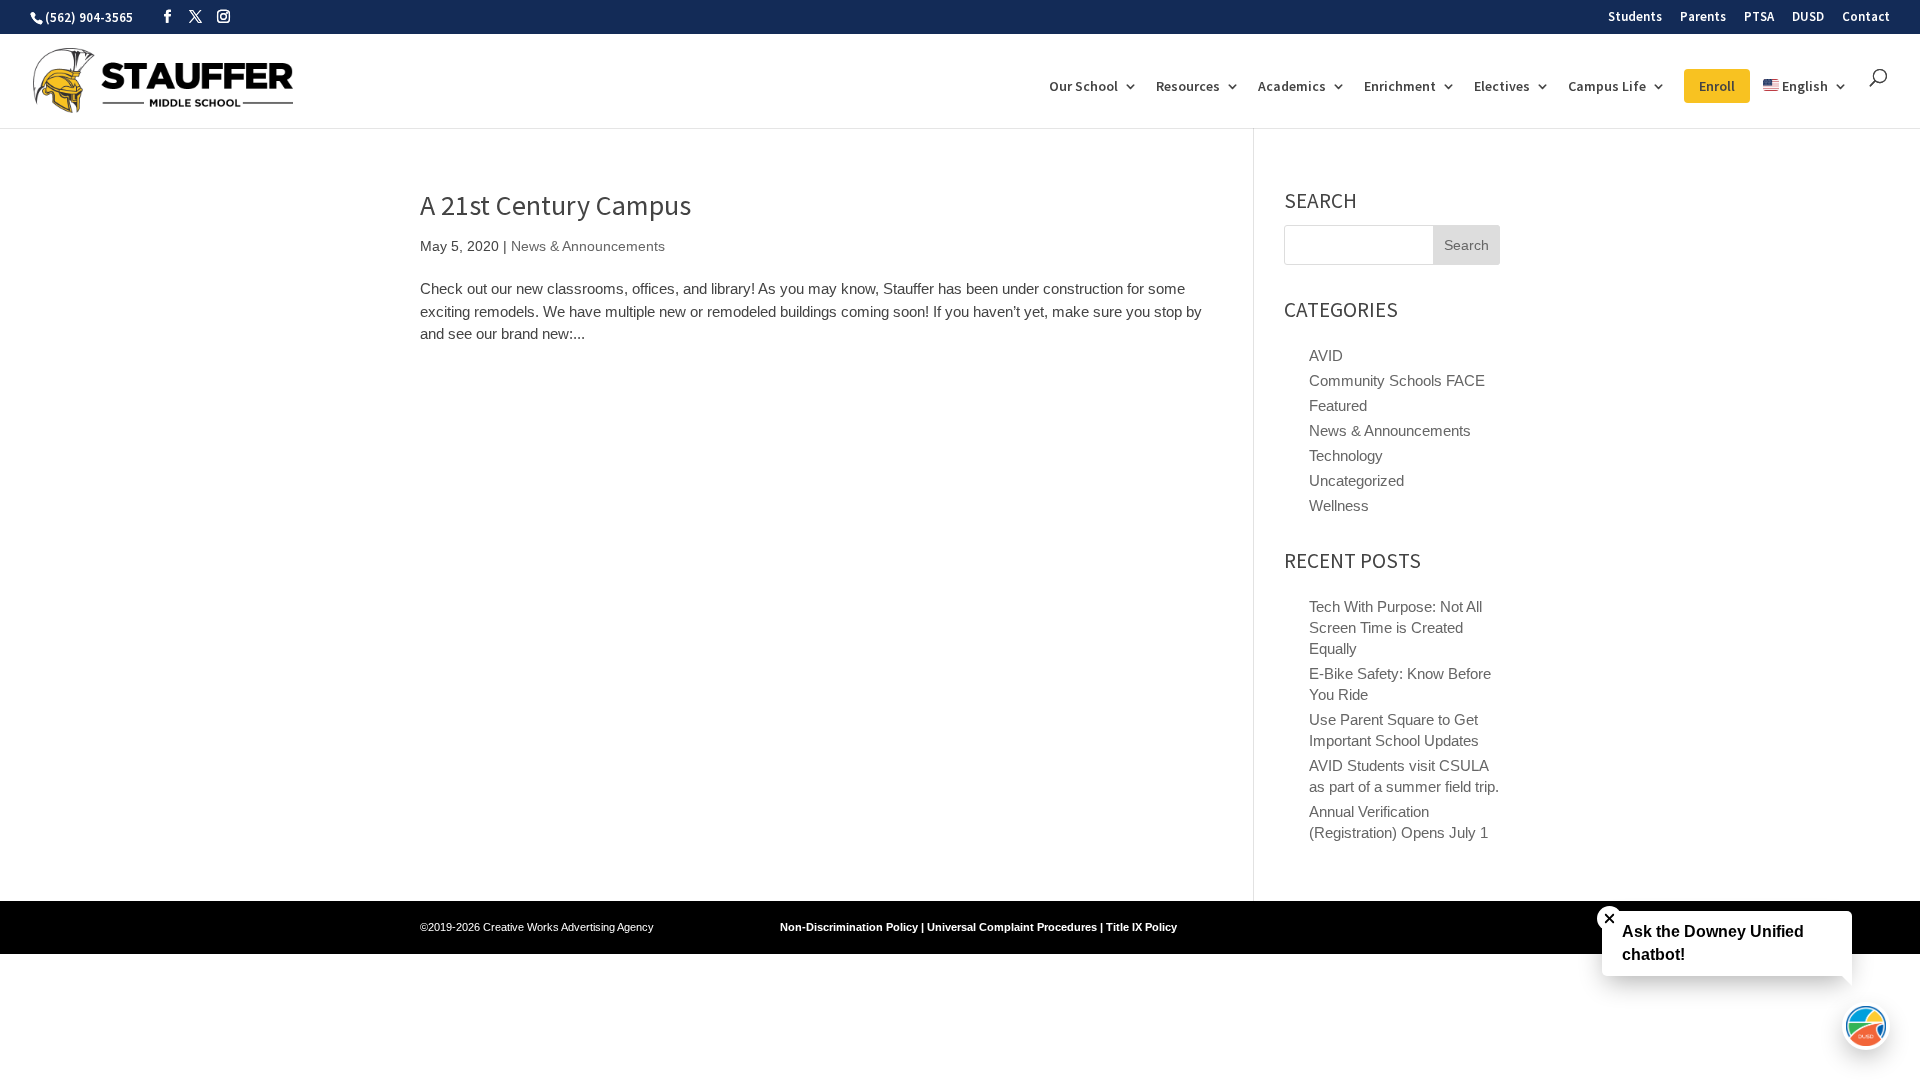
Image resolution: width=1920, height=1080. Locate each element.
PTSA (1759, 17)
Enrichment (1400, 87)
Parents (1703, 17)
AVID (1326, 355)
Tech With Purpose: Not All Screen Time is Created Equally (1395, 627)
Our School (1083, 87)
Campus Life (1607, 87)
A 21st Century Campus (555, 205)
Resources (1188, 87)
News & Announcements (588, 246)
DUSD (1808, 17)
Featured (1338, 405)
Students (1635, 17)
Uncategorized (1356, 480)
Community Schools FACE (1397, 380)
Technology (1346, 455)
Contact (1866, 17)
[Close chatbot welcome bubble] (1609, 918)
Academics (1292, 87)
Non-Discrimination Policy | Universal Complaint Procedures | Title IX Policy (978, 927)
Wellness (1339, 505)
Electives (1502, 87)
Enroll (1717, 86)
